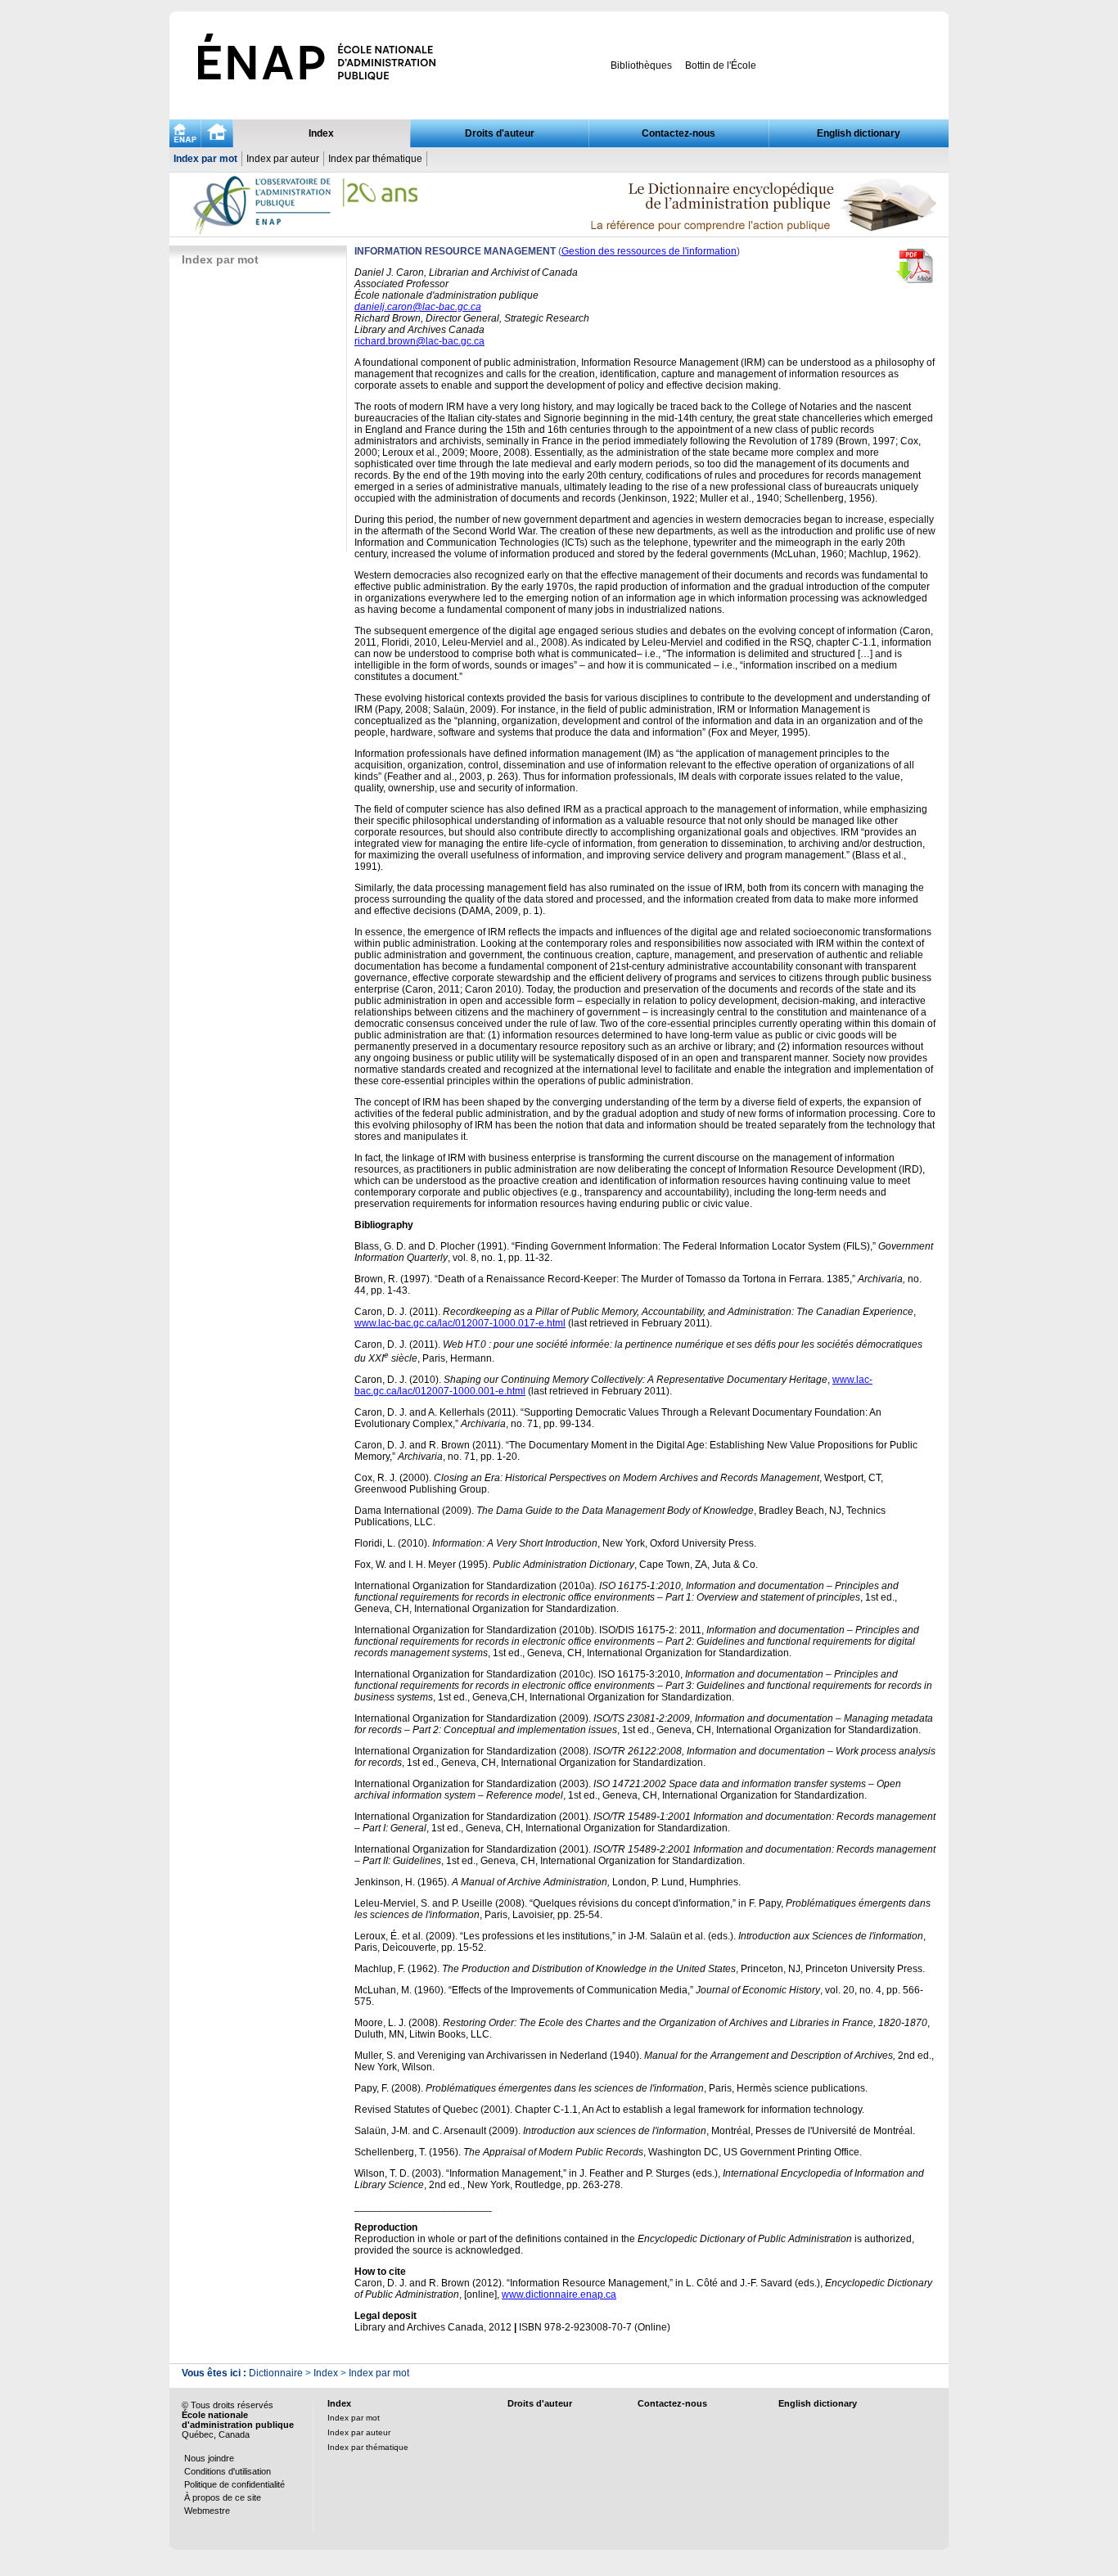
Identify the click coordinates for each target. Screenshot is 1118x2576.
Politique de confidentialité (234, 2484)
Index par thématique (375, 159)
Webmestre (207, 2511)
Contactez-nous (678, 133)
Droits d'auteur (500, 133)
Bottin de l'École (721, 65)
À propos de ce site (223, 2497)
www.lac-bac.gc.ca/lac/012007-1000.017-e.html (460, 1323)
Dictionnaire (276, 2373)
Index (321, 133)
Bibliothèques (641, 65)
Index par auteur (283, 159)
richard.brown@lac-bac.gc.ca (419, 341)
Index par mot (205, 159)
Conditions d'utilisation (228, 2471)
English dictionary (859, 133)
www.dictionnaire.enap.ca (559, 2295)
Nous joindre (209, 2458)
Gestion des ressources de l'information (649, 251)
